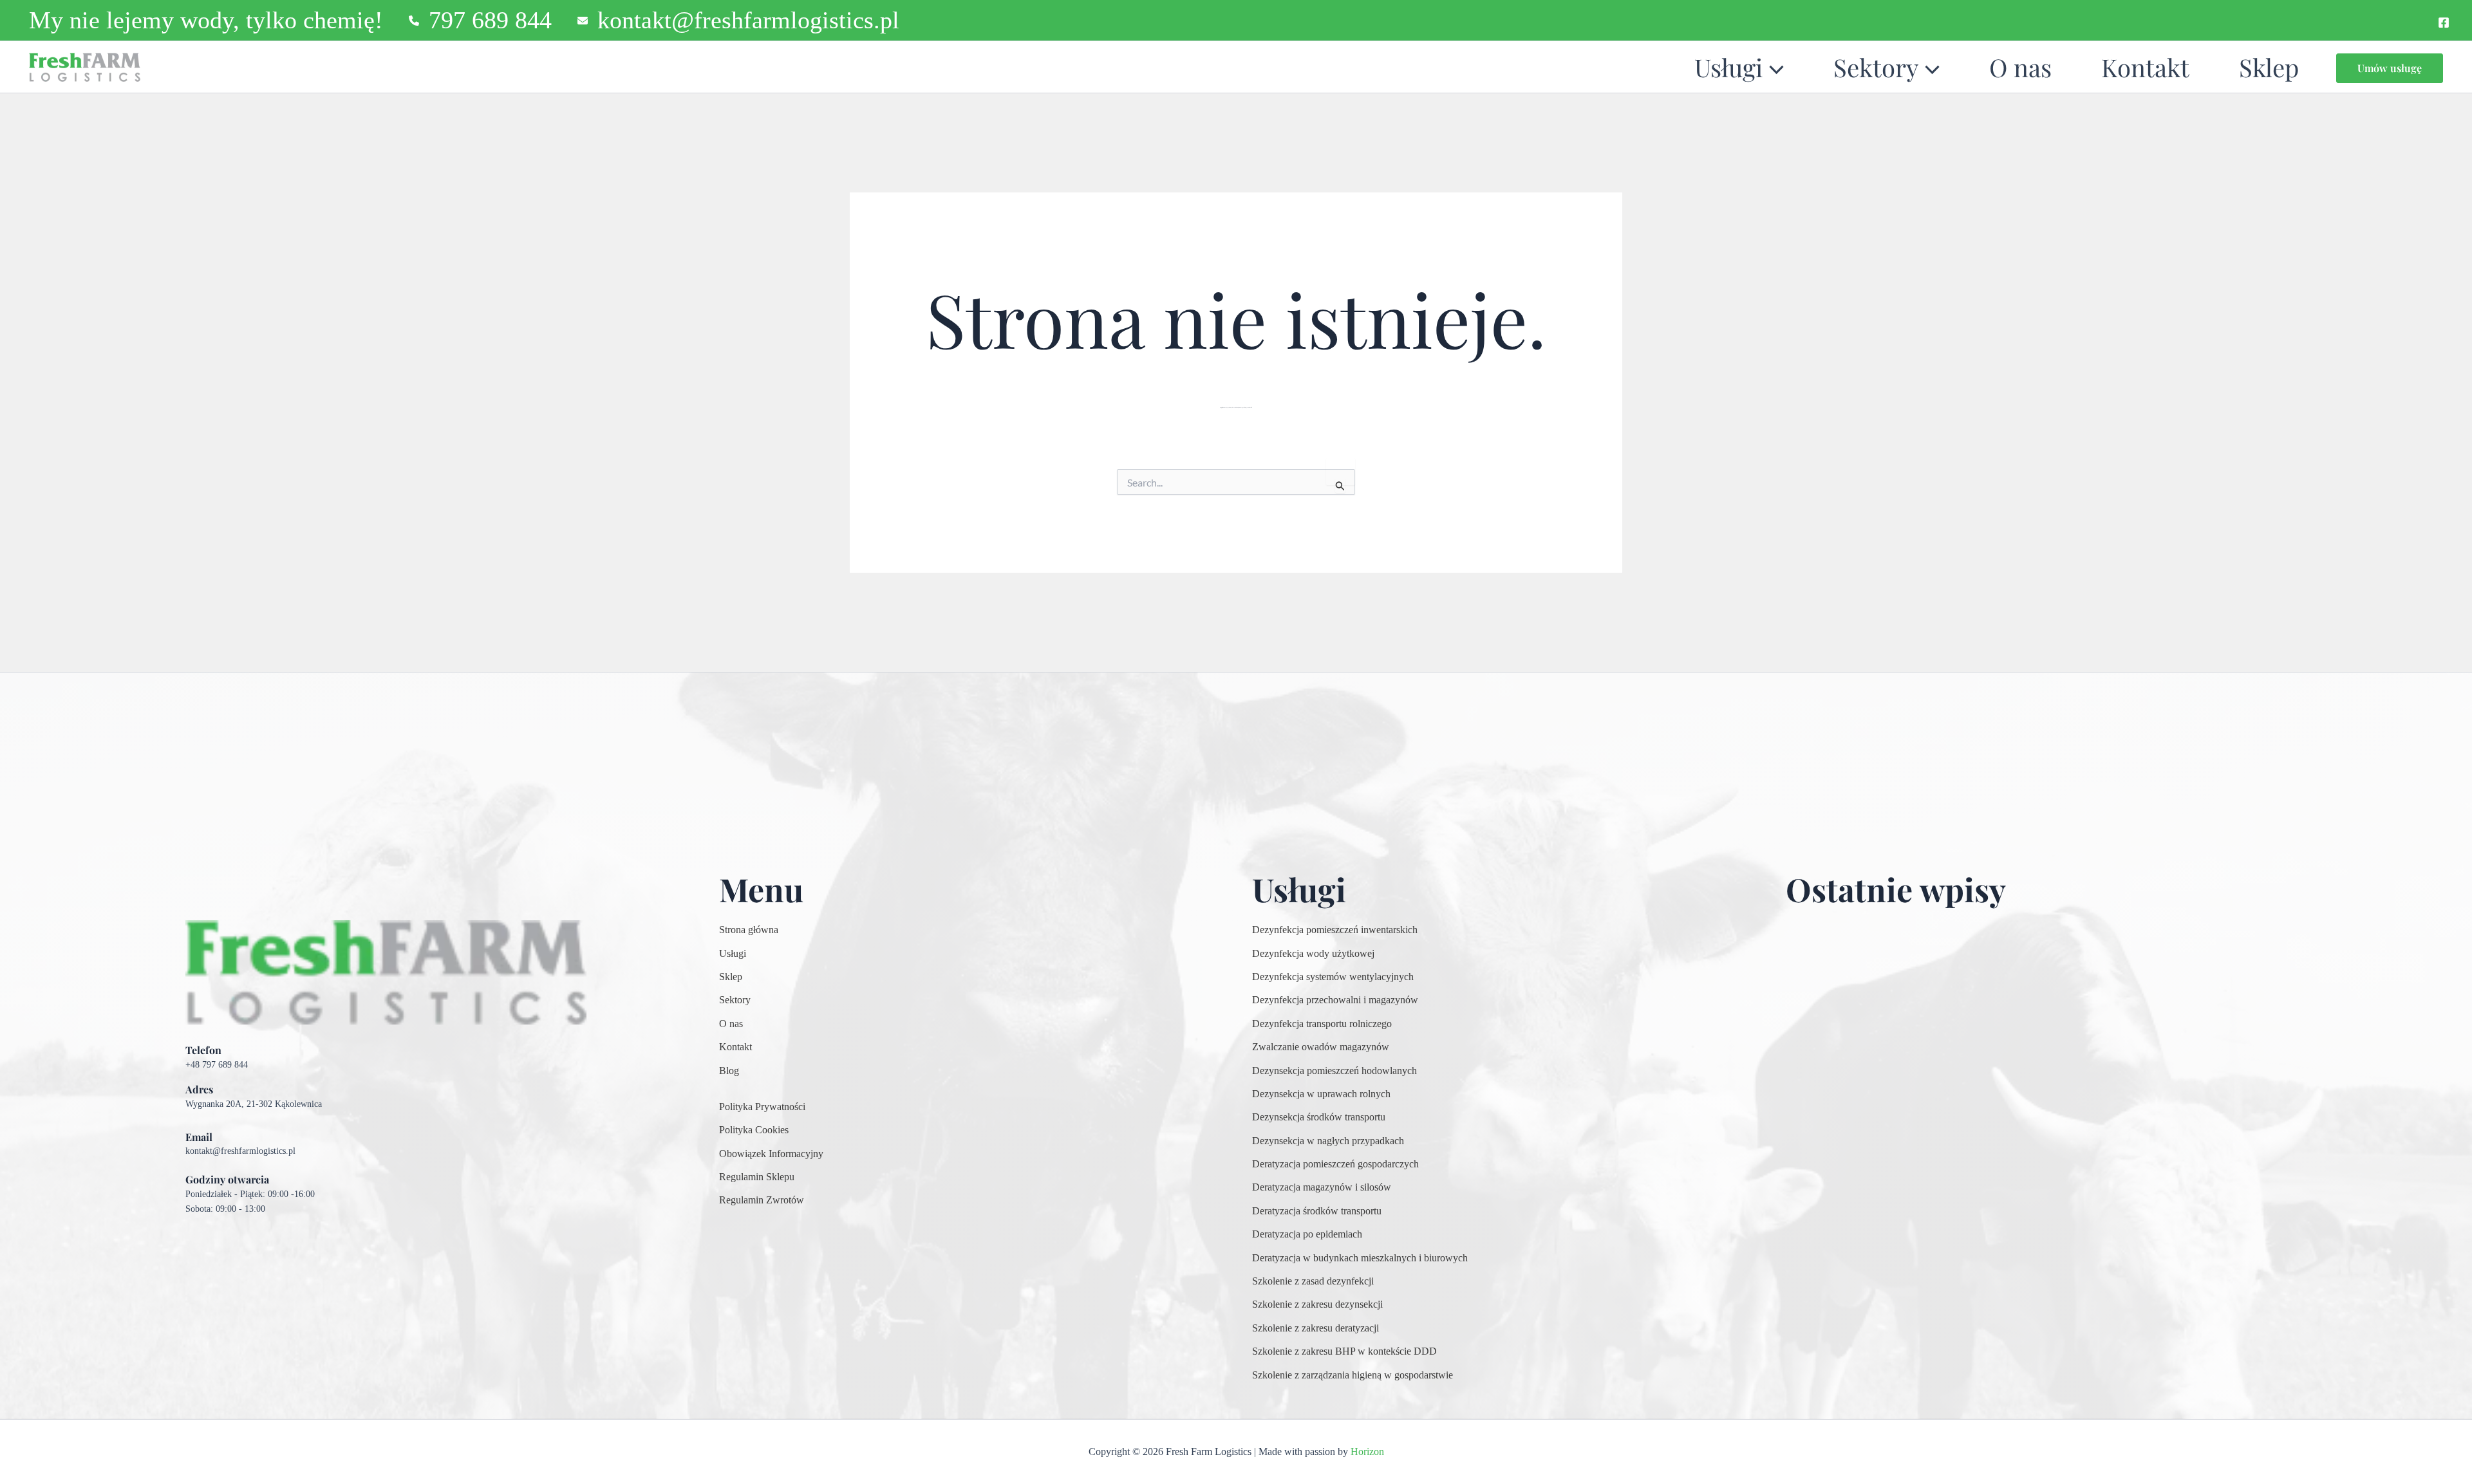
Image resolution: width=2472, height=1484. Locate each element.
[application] (1773, 67)
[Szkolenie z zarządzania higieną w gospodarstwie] (1353, 1375)
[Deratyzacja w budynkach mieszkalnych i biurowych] (1360, 1258)
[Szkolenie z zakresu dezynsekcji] (1317, 1304)
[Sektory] (735, 1000)
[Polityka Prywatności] (762, 1107)
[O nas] (731, 1024)
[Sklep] (731, 977)
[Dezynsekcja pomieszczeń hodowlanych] (1334, 1071)
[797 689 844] (480, 20)
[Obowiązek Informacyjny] (771, 1154)
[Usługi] (733, 954)
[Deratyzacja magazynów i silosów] (1322, 1187)
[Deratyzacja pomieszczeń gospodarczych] (1335, 1164)
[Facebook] (2444, 23)
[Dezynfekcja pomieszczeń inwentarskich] (1335, 930)
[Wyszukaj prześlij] (1340, 486)
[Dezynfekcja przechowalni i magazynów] (1335, 1000)
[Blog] (729, 1071)
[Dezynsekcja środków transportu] (1319, 1117)
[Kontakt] (735, 1047)
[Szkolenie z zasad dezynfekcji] (1313, 1281)
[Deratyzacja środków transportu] (1317, 1211)
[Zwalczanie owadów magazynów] (1321, 1047)
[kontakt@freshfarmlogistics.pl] (738, 20)
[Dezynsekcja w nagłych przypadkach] (1328, 1141)
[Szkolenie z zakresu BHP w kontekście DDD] (1344, 1351)
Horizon (1367, 1452)
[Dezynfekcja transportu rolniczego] (1322, 1024)
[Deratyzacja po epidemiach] (1307, 1234)
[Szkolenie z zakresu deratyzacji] (1316, 1328)
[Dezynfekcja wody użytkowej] (1313, 954)
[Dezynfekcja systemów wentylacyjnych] (1333, 977)
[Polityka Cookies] (754, 1130)
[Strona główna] (749, 930)
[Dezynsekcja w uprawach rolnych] (1321, 1094)
